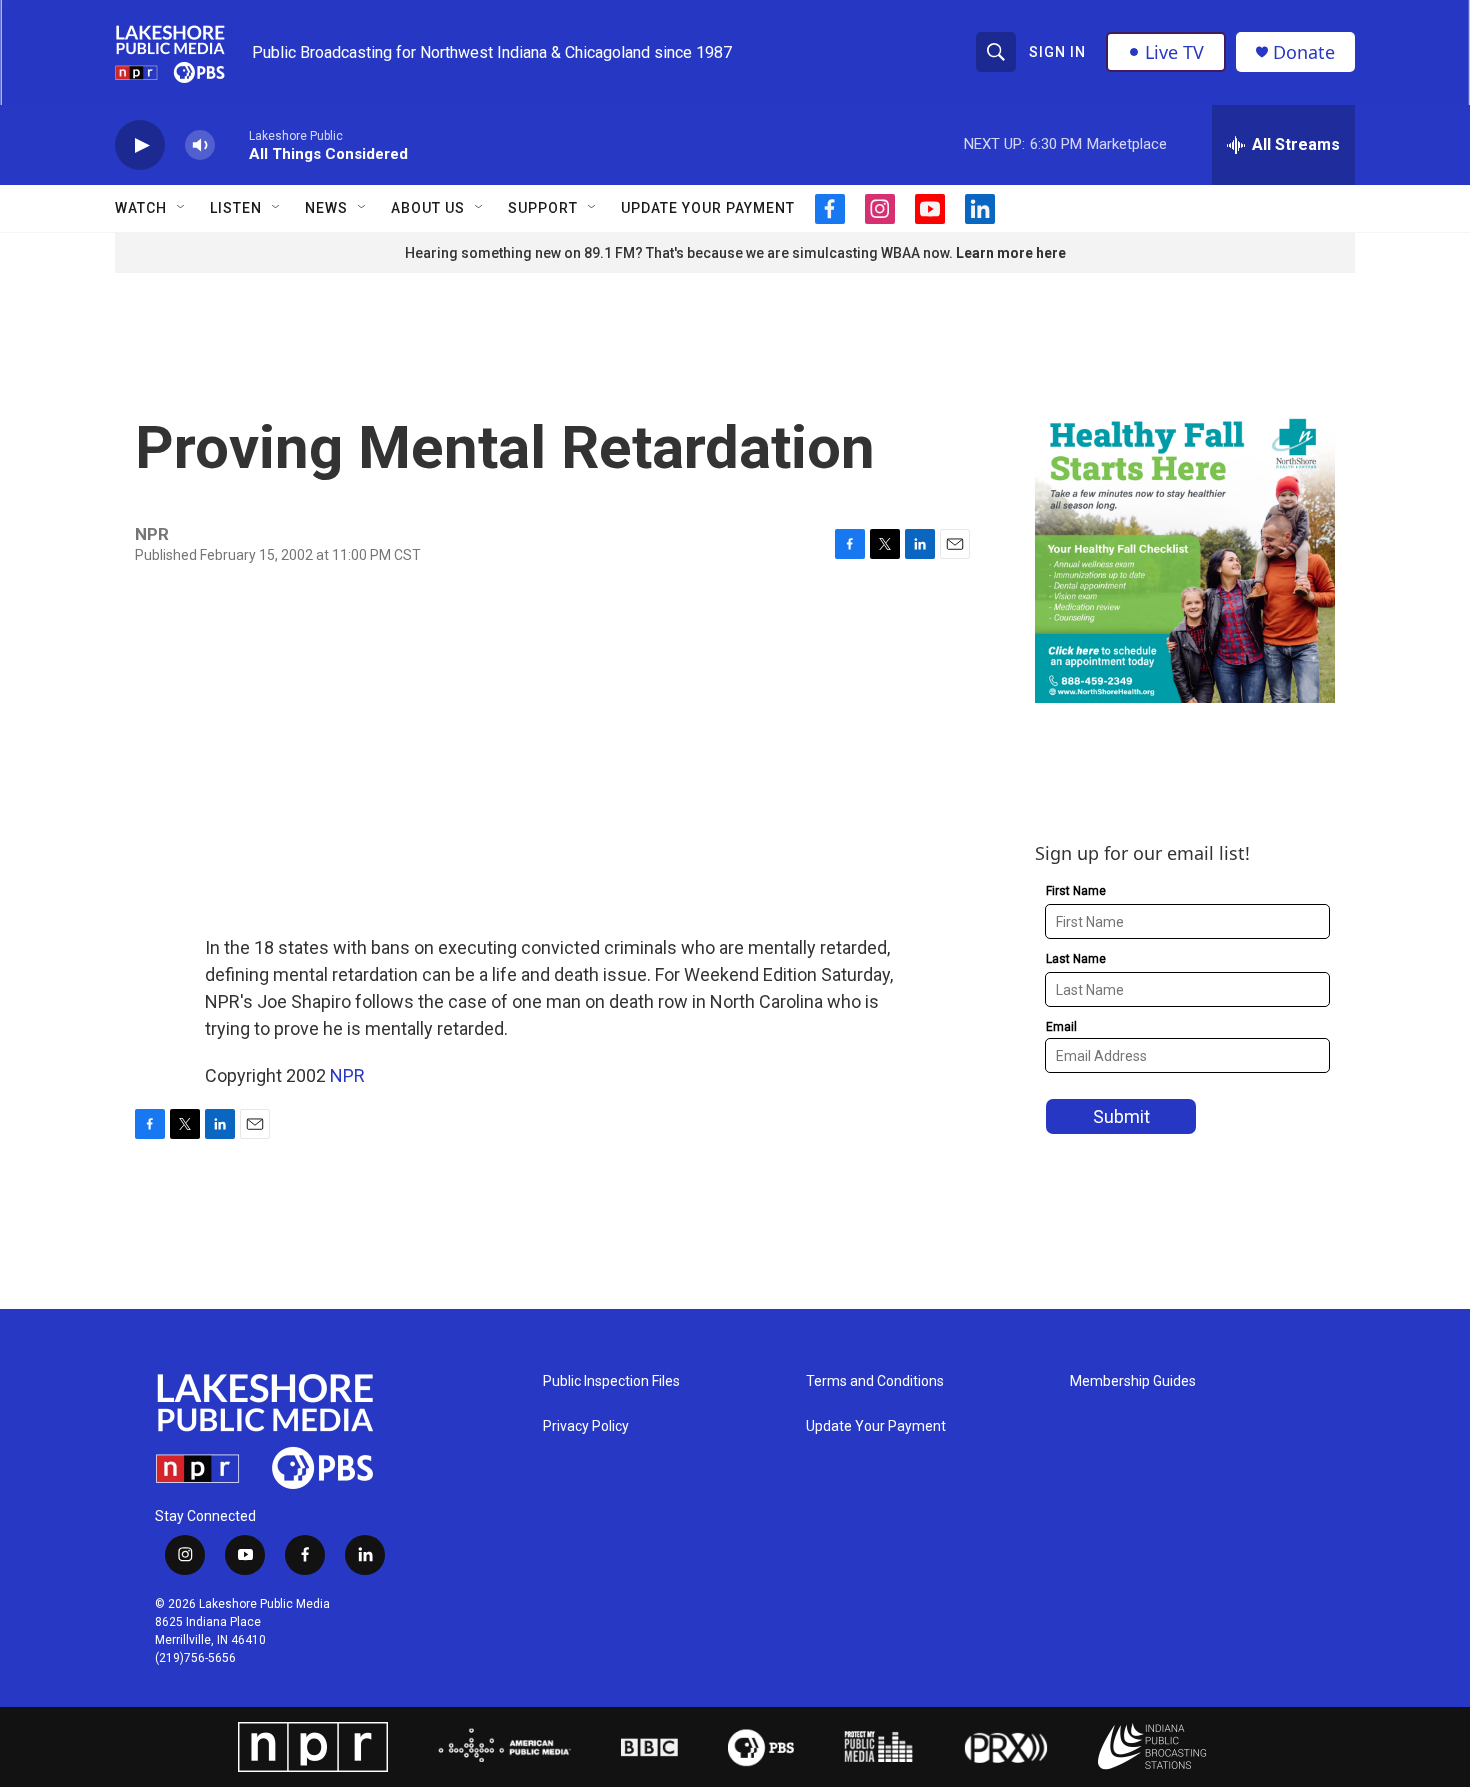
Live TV (1174, 52)
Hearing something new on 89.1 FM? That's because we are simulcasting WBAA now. (680, 253)
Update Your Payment (708, 208)
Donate (1304, 52)
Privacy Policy (586, 1426)
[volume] (200, 145)
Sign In (1057, 52)
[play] (140, 145)
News (326, 208)
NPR (347, 1075)
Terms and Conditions (875, 1381)
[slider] (232, 144)
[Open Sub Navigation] (182, 208)
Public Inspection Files (611, 1381)
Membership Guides (1133, 1381)
